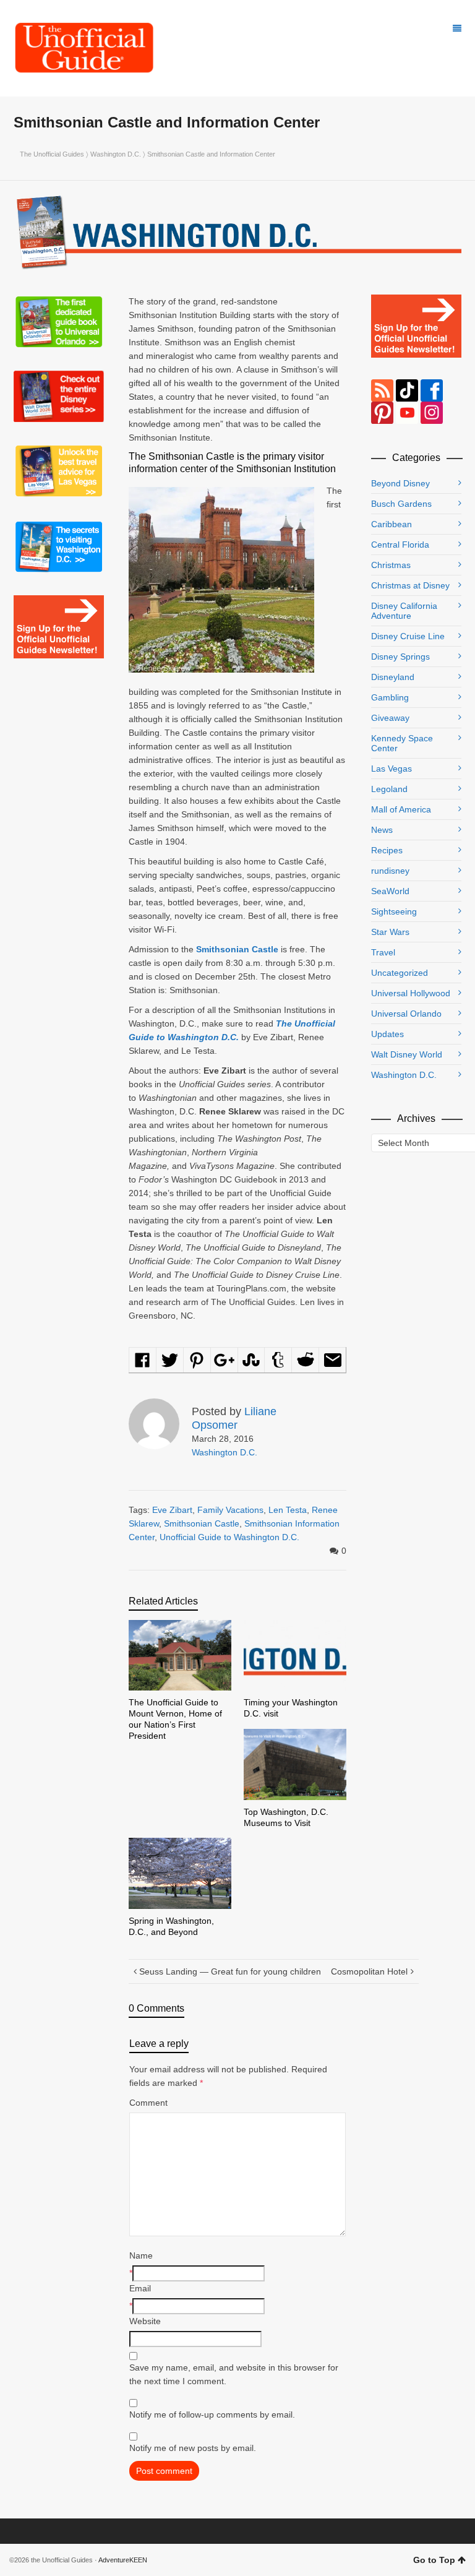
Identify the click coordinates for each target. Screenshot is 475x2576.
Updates (387, 1034)
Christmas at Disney (410, 585)
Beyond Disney (400, 483)
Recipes (387, 850)
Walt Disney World (407, 1054)
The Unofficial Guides (52, 154)
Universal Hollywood (411, 993)
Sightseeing (394, 911)
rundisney (390, 871)
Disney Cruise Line (408, 636)
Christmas (391, 565)
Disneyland (393, 677)
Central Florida (400, 545)
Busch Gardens (401, 504)
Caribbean (392, 524)
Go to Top (434, 2560)
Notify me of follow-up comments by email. (212, 2414)
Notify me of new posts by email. (193, 2448)
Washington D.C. (116, 154)
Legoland (389, 789)
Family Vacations (230, 1510)
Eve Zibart (172, 1510)
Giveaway (390, 718)
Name (141, 2255)
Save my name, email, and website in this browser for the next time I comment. (234, 2374)
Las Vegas (392, 769)
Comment (148, 2103)
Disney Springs (400, 657)
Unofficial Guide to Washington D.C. (229, 1537)
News (382, 830)
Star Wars (390, 932)
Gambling (390, 697)
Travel (383, 952)
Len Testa (288, 1510)
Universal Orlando (406, 1014)
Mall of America (401, 809)
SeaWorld (390, 891)
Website (145, 2321)
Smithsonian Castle (202, 1523)
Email (140, 2288)
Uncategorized (400, 973)
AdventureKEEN (123, 2560)
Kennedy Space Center (402, 743)
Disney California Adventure (404, 611)
